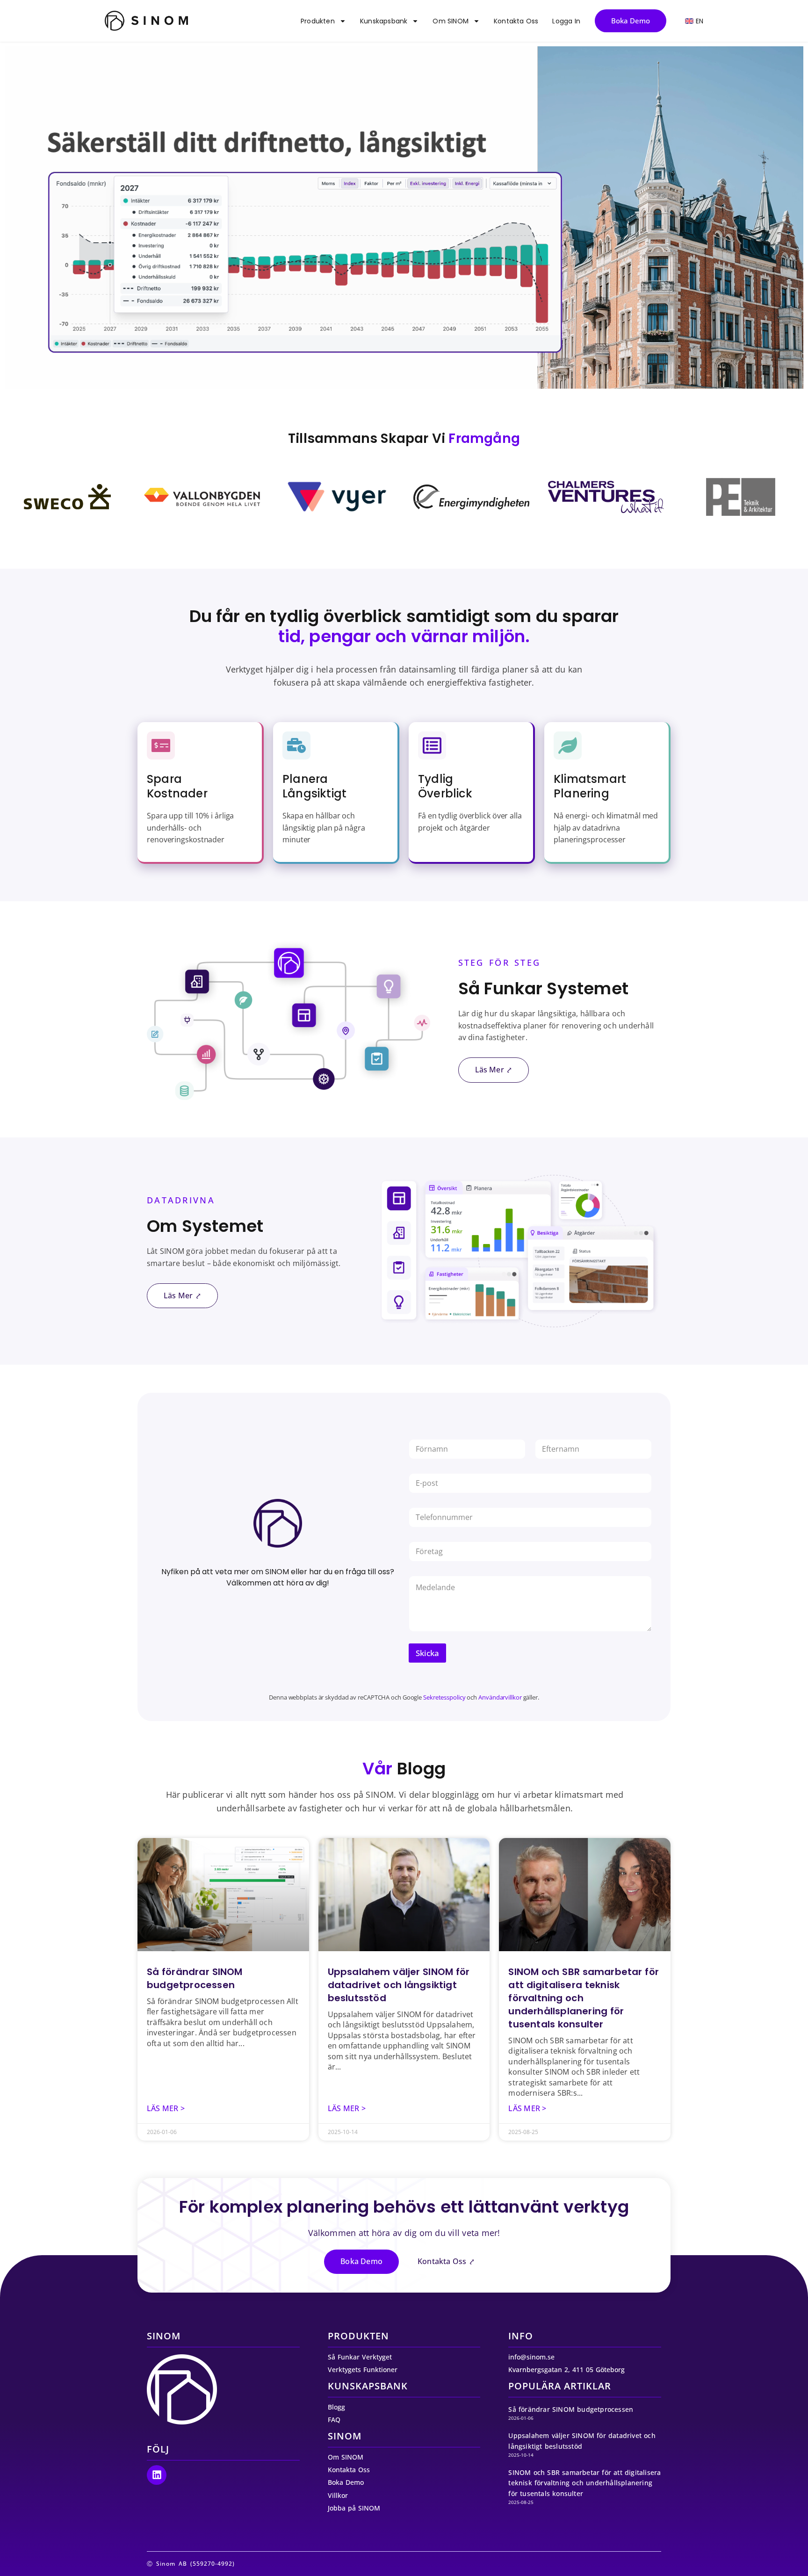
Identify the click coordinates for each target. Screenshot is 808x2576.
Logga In (566, 21)
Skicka (427, 1653)
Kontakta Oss (516, 21)
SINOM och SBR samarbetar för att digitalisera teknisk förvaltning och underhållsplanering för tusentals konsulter (584, 2483)
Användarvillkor (500, 1697)
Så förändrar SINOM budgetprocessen (195, 1978)
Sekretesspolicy (444, 1697)
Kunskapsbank (384, 21)
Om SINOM (451, 21)
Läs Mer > (166, 2108)
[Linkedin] (157, 2475)
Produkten (318, 21)
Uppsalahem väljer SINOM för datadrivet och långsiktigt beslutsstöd (399, 1985)
